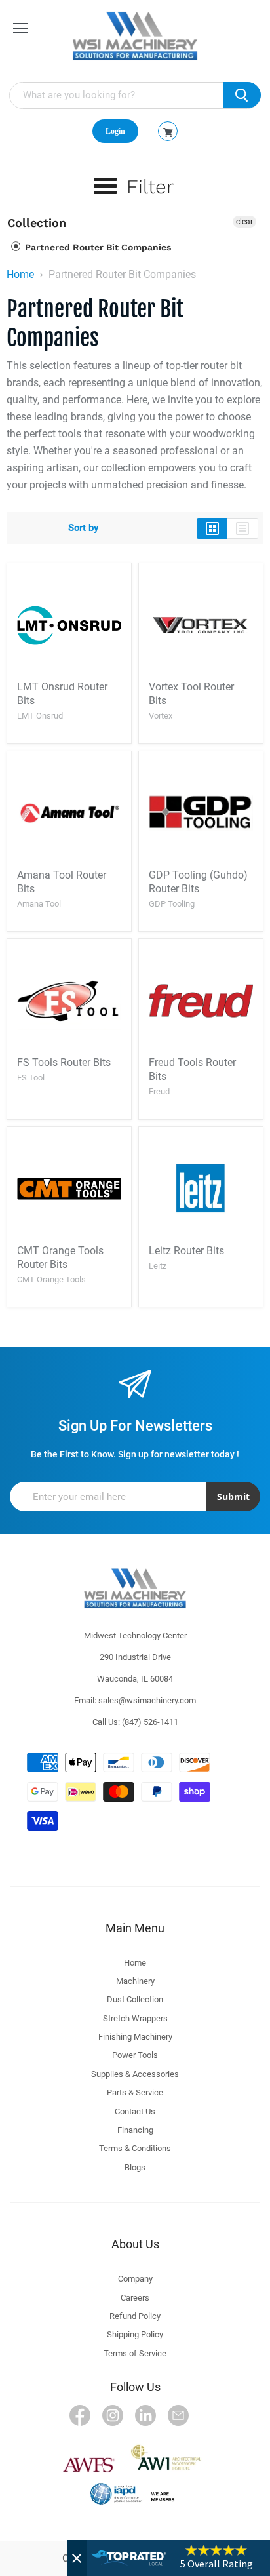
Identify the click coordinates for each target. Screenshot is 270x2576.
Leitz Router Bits (186, 1251)
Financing (135, 2130)
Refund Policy (135, 2316)
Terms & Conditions (135, 2148)
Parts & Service (135, 2092)
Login (115, 131)
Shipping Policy (135, 2334)
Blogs (135, 2167)
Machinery (135, 1981)
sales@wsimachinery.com (147, 1700)
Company (135, 2279)
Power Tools (135, 2055)
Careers (135, 2298)
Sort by (84, 528)
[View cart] (168, 132)
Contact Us (135, 2111)
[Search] (242, 95)
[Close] (77, 2558)
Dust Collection (135, 1999)
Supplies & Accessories (135, 2074)
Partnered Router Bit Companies (97, 247)
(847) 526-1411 (150, 1722)
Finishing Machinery (135, 2037)
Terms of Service (135, 2353)
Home (20, 275)
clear (244, 222)
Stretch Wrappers (135, 2018)
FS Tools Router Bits (64, 1062)
